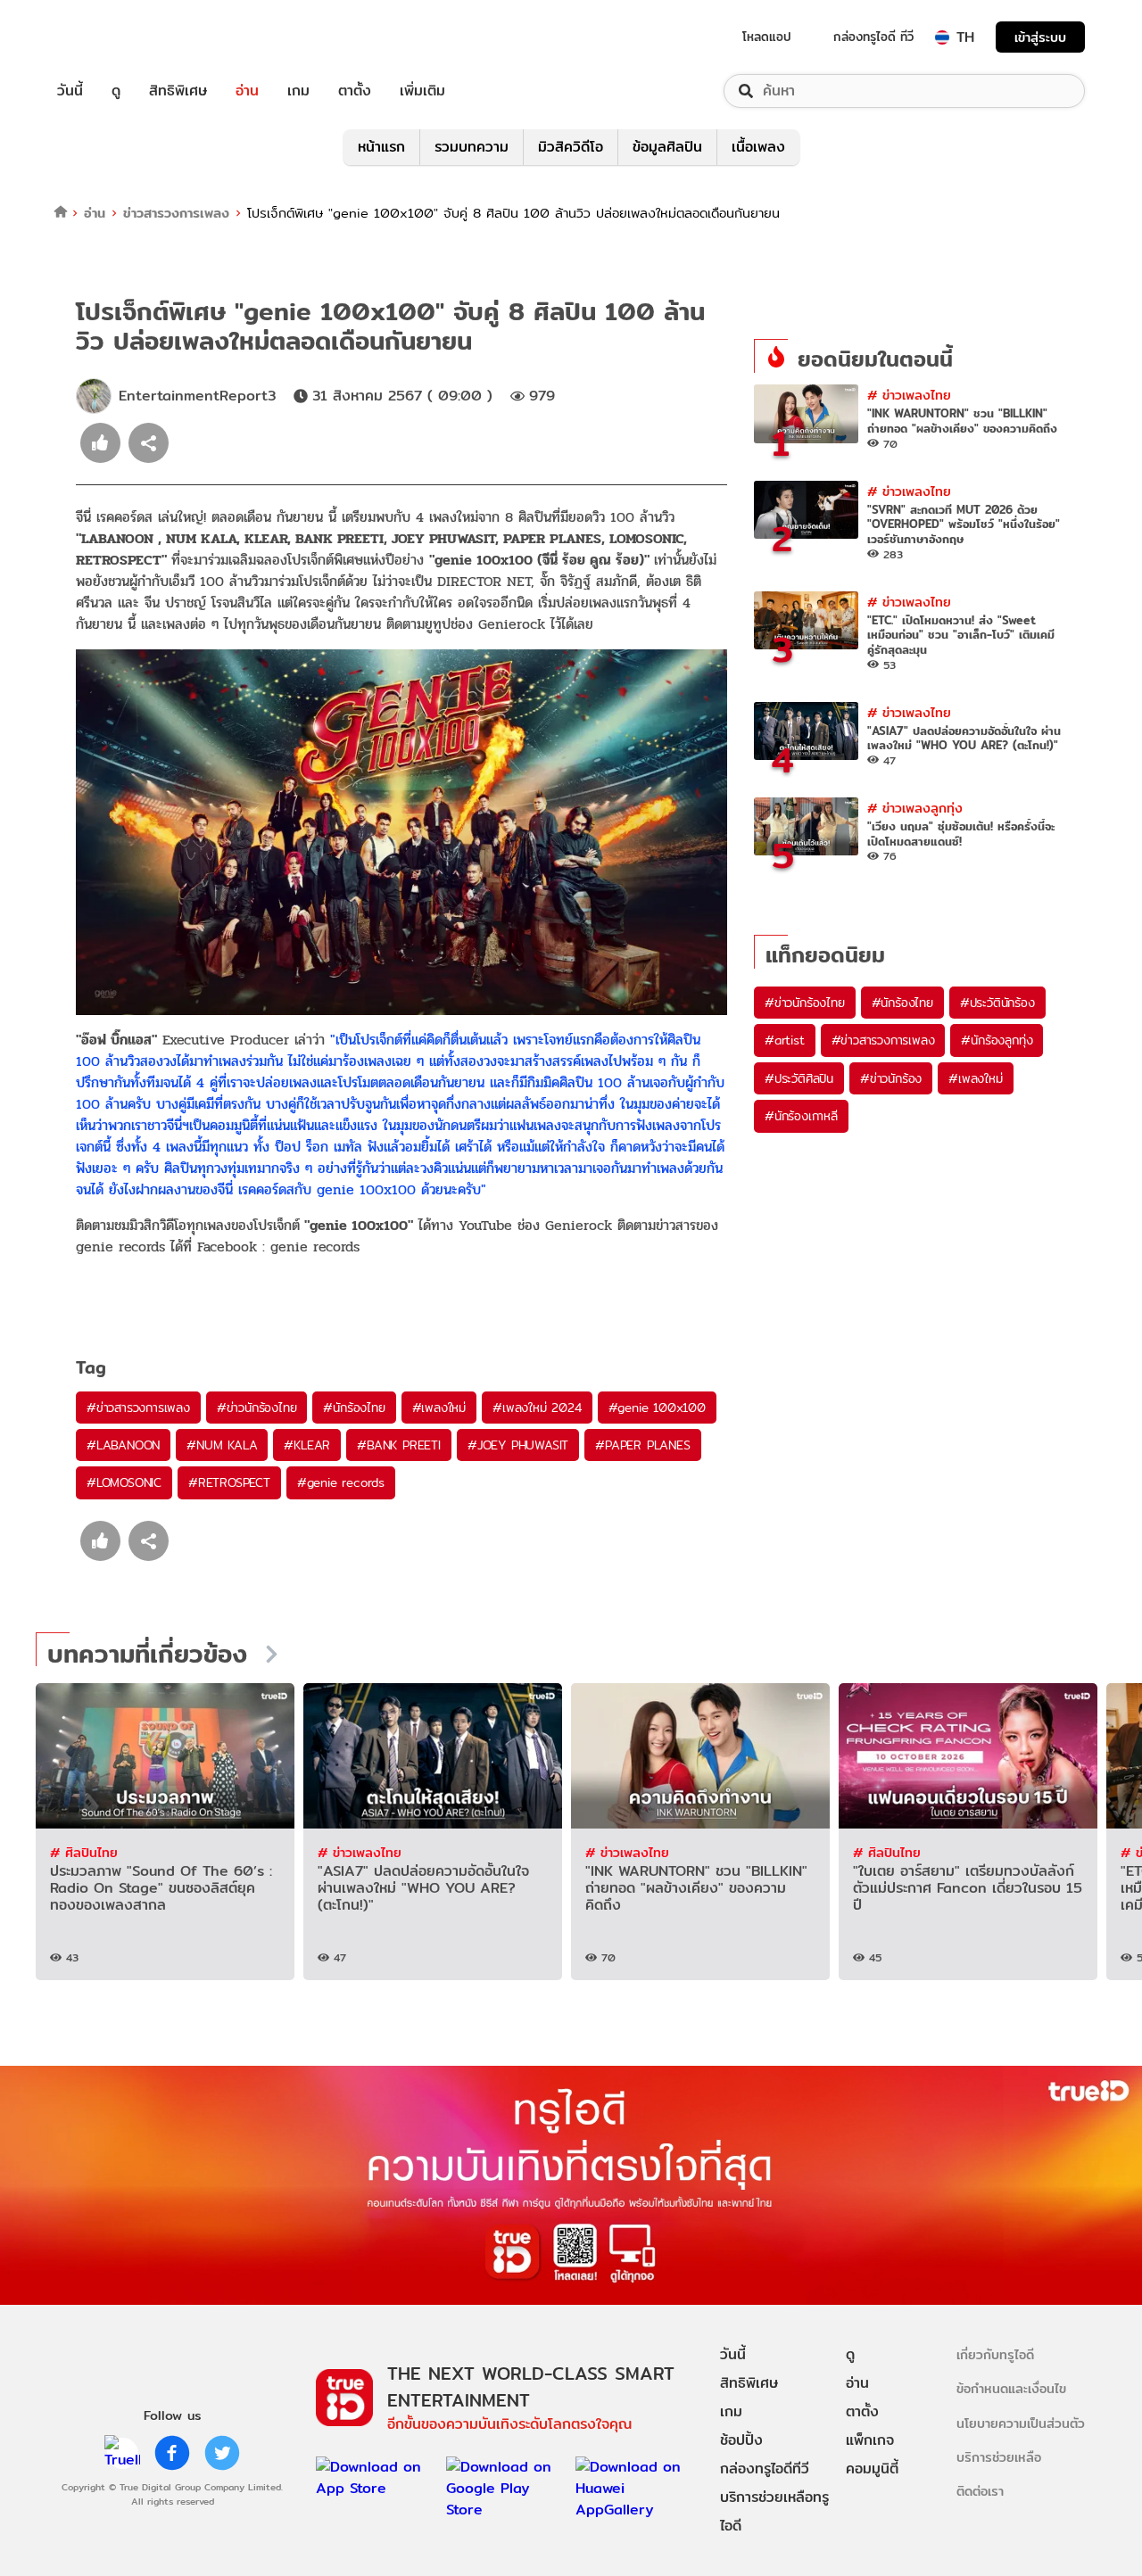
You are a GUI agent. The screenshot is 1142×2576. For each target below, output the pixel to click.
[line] (122, 2453)
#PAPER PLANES (642, 1445)
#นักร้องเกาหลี (801, 1116)
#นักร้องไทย (354, 1408)
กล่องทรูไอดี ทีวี (873, 37)
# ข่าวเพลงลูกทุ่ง (915, 808)
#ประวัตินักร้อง (997, 1003)
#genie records (341, 1482)
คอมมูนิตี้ (872, 2469)
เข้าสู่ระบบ (1040, 37)
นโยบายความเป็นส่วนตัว (1021, 2423)
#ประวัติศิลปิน (799, 1078)
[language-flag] (942, 37)
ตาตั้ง (355, 91)
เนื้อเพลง (758, 147)
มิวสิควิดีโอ (571, 147)
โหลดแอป (767, 37)
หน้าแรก (381, 147)
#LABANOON (123, 1445)
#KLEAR (307, 1445)
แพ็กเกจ (870, 2440)
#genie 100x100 (657, 1408)
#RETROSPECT (229, 1482)
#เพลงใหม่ (439, 1408)
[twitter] (222, 2453)
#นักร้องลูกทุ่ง (997, 1040)
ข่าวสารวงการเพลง (176, 213)
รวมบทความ (472, 147)
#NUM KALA (222, 1445)
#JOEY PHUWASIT (518, 1445)
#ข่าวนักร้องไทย (257, 1408)
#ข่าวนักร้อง (891, 1078)
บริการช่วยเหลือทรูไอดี (774, 2511)
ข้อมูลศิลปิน (667, 147)
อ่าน (247, 91)
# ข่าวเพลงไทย (909, 395)
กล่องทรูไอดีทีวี (765, 2469)
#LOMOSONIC (124, 1482)
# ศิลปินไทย (84, 1852)
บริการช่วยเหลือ (999, 2457)
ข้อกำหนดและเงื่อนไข (1011, 2388)
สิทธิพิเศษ (178, 91)
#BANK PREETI (399, 1445)
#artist (785, 1040)
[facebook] (172, 2453)
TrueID (111, 37)
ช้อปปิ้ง (741, 2440)
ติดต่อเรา (980, 2491)
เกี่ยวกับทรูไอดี (995, 2354)
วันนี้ (70, 91)
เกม (298, 91)
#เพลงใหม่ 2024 (537, 1408)
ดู (116, 91)
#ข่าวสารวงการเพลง (138, 1408)
